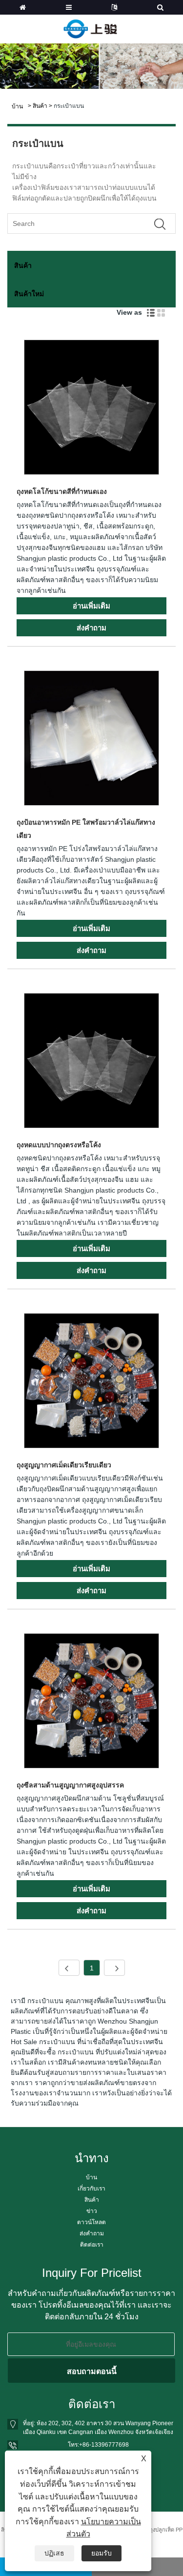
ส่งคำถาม (92, 2233)
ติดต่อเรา (92, 2245)
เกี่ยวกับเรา (91, 2189)
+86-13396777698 (104, 2445)
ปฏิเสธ (54, 2553)
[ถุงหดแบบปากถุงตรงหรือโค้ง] (91, 1062)
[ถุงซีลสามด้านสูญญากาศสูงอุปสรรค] (91, 1703)
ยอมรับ (102, 2553)
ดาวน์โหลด (91, 2222)
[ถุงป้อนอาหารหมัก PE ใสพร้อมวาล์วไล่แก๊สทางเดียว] (91, 740)
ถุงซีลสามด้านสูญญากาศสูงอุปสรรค (70, 1785)
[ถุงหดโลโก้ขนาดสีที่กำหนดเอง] (91, 409)
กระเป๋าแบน (69, 106)
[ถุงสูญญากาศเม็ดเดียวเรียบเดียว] (91, 1382)
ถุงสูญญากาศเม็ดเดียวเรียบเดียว (64, 1465)
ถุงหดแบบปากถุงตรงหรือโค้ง (59, 1145)
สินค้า (40, 106)
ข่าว (92, 2211)
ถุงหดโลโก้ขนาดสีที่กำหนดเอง (62, 491)
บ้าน (91, 2177)
